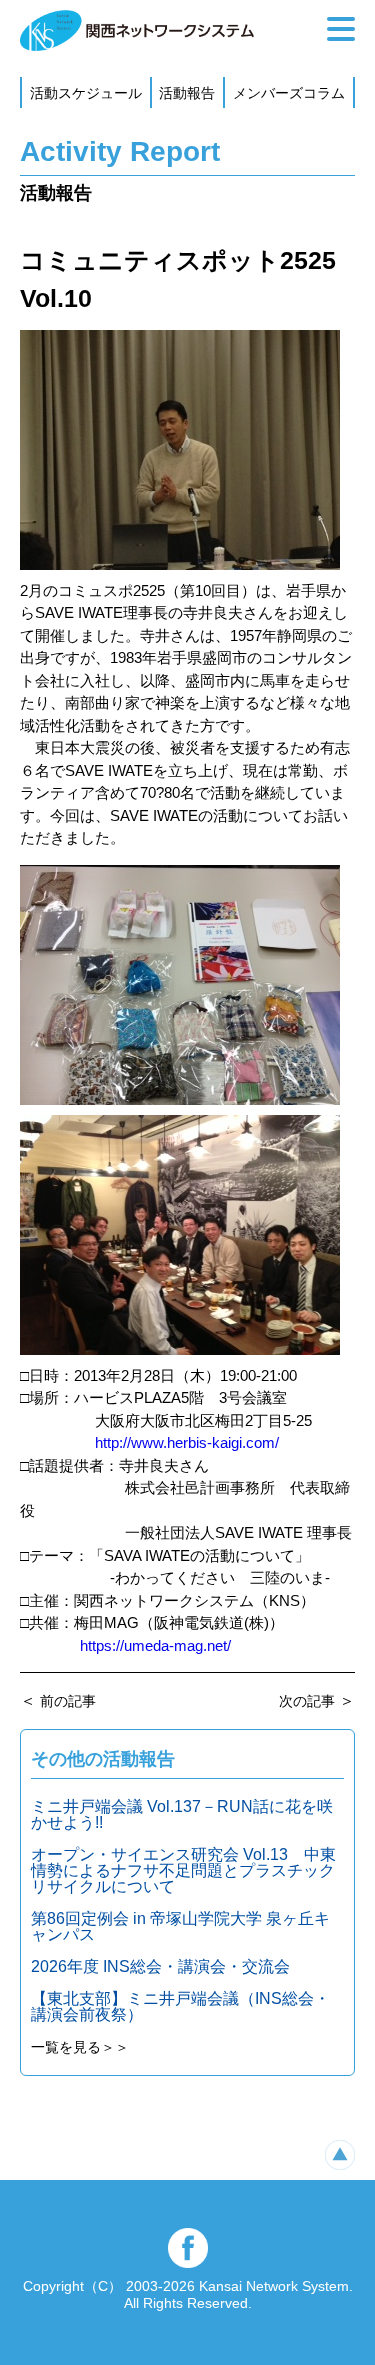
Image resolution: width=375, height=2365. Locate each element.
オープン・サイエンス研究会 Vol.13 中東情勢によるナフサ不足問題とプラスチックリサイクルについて (183, 1870)
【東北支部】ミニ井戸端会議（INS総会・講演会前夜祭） (180, 2006)
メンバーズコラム (289, 93)
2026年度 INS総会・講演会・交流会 (160, 1966)
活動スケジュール (86, 93)
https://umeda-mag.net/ (155, 1645)
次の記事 (307, 1701)
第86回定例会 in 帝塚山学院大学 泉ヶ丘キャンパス (180, 1926)
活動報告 (187, 93)
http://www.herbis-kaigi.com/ (187, 1442)
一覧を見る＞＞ (80, 2047)
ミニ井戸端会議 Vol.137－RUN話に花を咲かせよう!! (182, 1814)
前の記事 (68, 1701)
